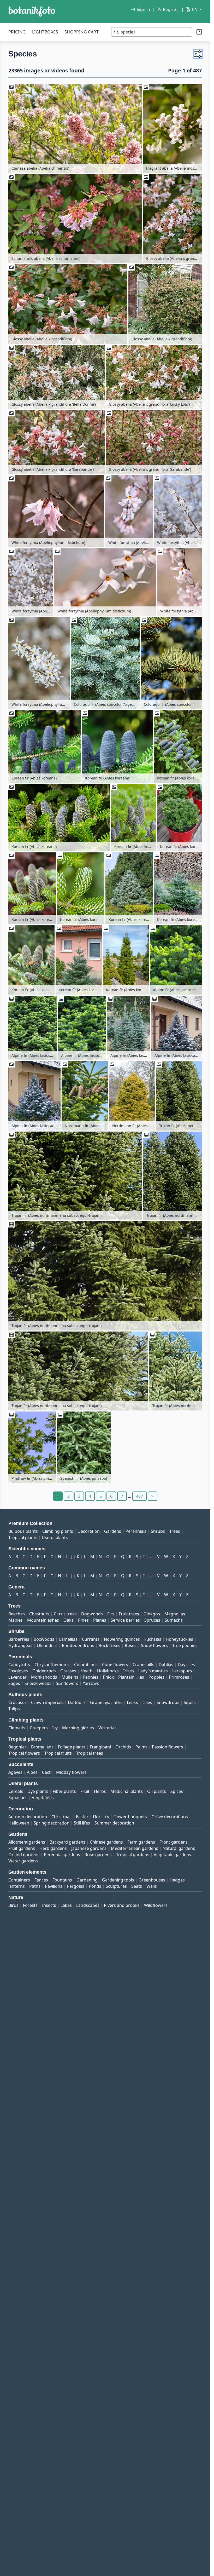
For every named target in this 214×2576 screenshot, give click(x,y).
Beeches (17, 1614)
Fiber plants (64, 1791)
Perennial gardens (62, 1855)
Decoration (89, 1531)
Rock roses (109, 1645)
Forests (30, 1905)
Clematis (17, 1728)
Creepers (39, 1728)
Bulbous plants (23, 1531)
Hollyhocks (108, 1671)
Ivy (55, 1728)
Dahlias (166, 1665)
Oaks (69, 1620)
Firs (111, 1614)
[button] (198, 54)
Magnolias (175, 1614)
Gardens (113, 1531)
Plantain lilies (131, 1677)
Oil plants (157, 1791)
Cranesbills (143, 1665)
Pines (83, 1620)
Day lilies (186, 1665)
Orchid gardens (24, 1855)
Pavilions (54, 1886)
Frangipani (100, 1747)
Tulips (14, 1709)
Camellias (68, 1639)
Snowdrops (168, 1702)
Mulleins (70, 1677)
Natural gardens (179, 1848)
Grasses (68, 1671)
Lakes (66, 1905)
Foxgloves (18, 1671)
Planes (100, 1620)
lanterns (17, 1886)
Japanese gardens (89, 1848)
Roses (131, 1645)
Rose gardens (98, 1855)
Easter (82, 1817)
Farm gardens (141, 1842)
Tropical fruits (58, 1753)
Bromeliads (42, 1747)
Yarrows (91, 1683)
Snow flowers (154, 1645)
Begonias (17, 1747)
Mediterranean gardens (135, 1848)
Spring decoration (52, 1823)
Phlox (108, 1677)
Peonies (91, 1677)
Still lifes (82, 1823)
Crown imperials (47, 1702)
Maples (16, 1620)
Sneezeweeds (38, 1683)
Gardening (87, 1880)
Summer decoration (114, 1823)
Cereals (16, 1791)
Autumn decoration (28, 1817)
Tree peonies (185, 1645)
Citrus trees (65, 1614)
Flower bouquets (130, 1817)
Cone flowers (115, 1665)
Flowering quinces (122, 1639)
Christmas (61, 1817)
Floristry (101, 1817)
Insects (49, 1905)
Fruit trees (129, 1614)
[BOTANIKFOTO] (32, 12)
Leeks (132, 1702)
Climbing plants (58, 1531)
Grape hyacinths (106, 1702)
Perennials (136, 1531)
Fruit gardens (22, 1848)
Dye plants (38, 1791)
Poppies (156, 1677)
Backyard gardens (67, 1842)
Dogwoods (92, 1614)
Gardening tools (118, 1880)
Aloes (32, 1772)
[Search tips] (199, 32)
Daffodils (77, 1702)
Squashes (18, 1798)
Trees (175, 1531)
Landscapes (88, 1905)
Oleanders (47, 1645)
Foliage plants (72, 1747)
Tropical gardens (133, 1855)
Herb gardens (53, 1848)
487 (139, 1496)
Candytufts (19, 1665)
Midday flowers (71, 1772)
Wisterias (108, 1728)
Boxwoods (44, 1639)
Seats (137, 1886)
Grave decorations (170, 1817)
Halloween (19, 1823)
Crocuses (17, 1702)
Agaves (15, 1772)
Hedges (177, 1880)
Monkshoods (44, 1677)
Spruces (152, 1620)
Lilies (147, 1702)
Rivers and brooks (122, 1905)
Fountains (62, 1880)
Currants (91, 1639)
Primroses (179, 1677)
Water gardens (23, 1861)
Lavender (17, 1677)
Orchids (123, 1747)
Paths (35, 1886)
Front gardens (174, 1842)
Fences (41, 1880)
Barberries (19, 1639)
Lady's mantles (153, 1671)
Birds (13, 1905)
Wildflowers (156, 1905)
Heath (87, 1671)
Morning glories (78, 1728)
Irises (129, 1671)
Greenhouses (152, 1880)
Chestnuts (39, 1614)
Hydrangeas (20, 1645)
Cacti (47, 1772)
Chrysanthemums (52, 1665)
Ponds (95, 1886)
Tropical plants (23, 1537)
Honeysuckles (179, 1639)
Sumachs (174, 1620)
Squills (190, 1702)
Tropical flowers (24, 1753)
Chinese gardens (106, 1842)
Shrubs (158, 1531)
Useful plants (55, 1537)
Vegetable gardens (172, 1855)
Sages (14, 1683)
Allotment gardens (27, 1842)
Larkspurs (182, 1671)
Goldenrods (44, 1671)
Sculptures (116, 1886)
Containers (19, 1880)
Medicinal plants (127, 1791)
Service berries (125, 1620)
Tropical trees (90, 1753)
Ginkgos (152, 1614)
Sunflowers (67, 1683)
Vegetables (43, 1798)
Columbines (86, 1665)
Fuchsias (153, 1639)
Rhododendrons (78, 1645)
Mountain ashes (43, 1620)
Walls (152, 1886)
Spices (177, 1791)
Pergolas (76, 1886)
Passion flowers (168, 1747)
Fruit (85, 1791)
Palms (141, 1747)
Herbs (100, 1791)
